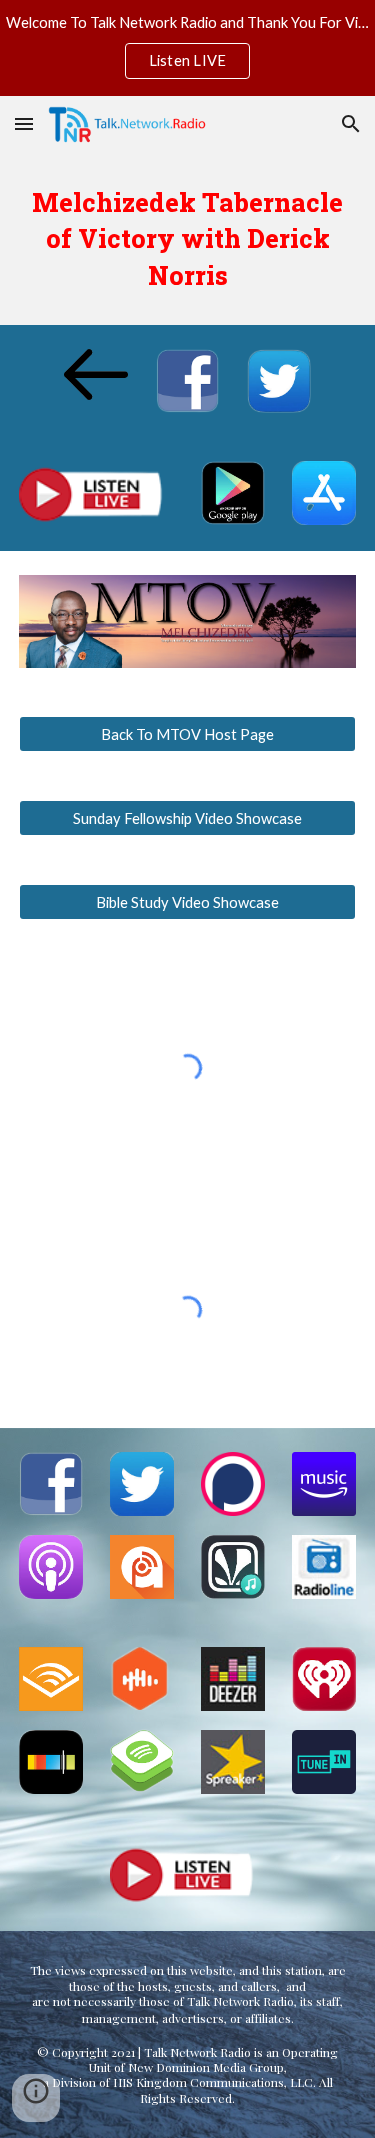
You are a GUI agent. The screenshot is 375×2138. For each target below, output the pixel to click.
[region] (187, 48)
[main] (188, 238)
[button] (24, 123)
